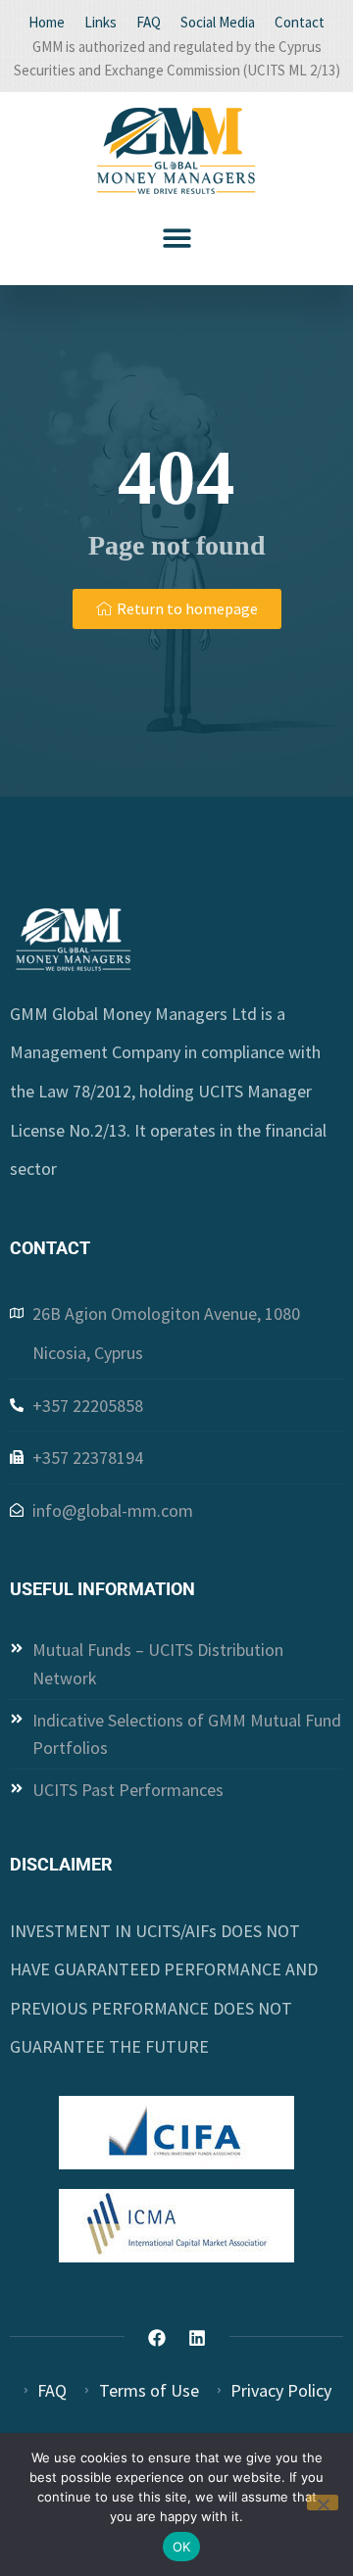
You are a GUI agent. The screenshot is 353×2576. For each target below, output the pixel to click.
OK (182, 2547)
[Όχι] (323, 2503)
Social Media (218, 22)
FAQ (149, 22)
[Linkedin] (197, 2338)
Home (47, 22)
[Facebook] (157, 2338)
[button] (177, 238)
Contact (300, 22)
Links (101, 22)
